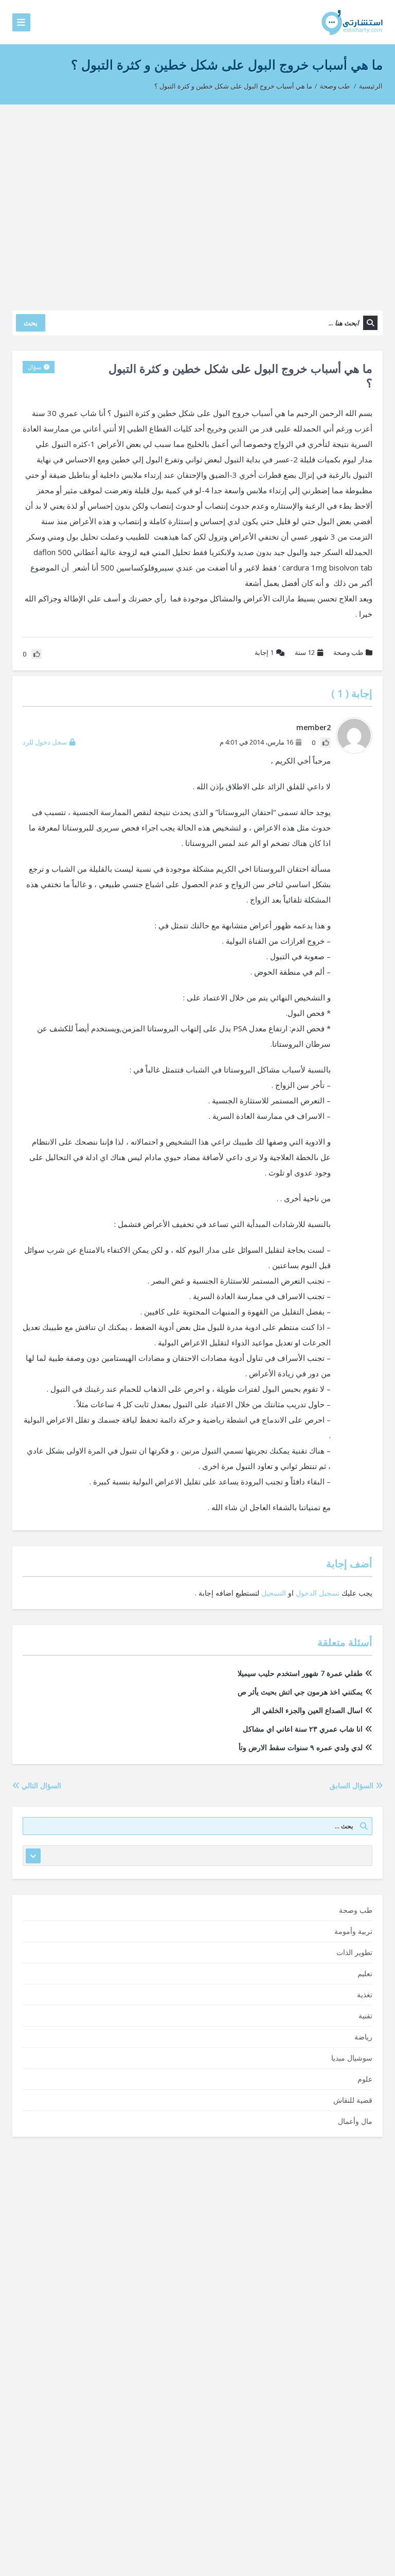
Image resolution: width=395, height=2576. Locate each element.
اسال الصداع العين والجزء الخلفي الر (307, 1710)
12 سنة (305, 652)
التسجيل (274, 1593)
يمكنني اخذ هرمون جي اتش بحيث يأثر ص (300, 1692)
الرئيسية (371, 86)
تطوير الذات (354, 1952)
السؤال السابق (353, 1785)
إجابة (264, 652)
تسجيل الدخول (318, 1593)
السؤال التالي (40, 1785)
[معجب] (326, 742)
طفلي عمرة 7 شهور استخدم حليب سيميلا (300, 1673)
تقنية (365, 2016)
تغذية (365, 1994)
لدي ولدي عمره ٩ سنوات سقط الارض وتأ (301, 1747)
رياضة (363, 2037)
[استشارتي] (352, 22)
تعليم (365, 1973)
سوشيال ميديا (352, 2058)
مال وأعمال (355, 2121)
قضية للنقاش (353, 2100)
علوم (365, 2079)
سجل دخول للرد (45, 742)
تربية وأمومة (353, 1931)
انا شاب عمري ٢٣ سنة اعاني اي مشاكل (303, 1729)
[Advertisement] (197, 202)
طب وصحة (335, 86)
